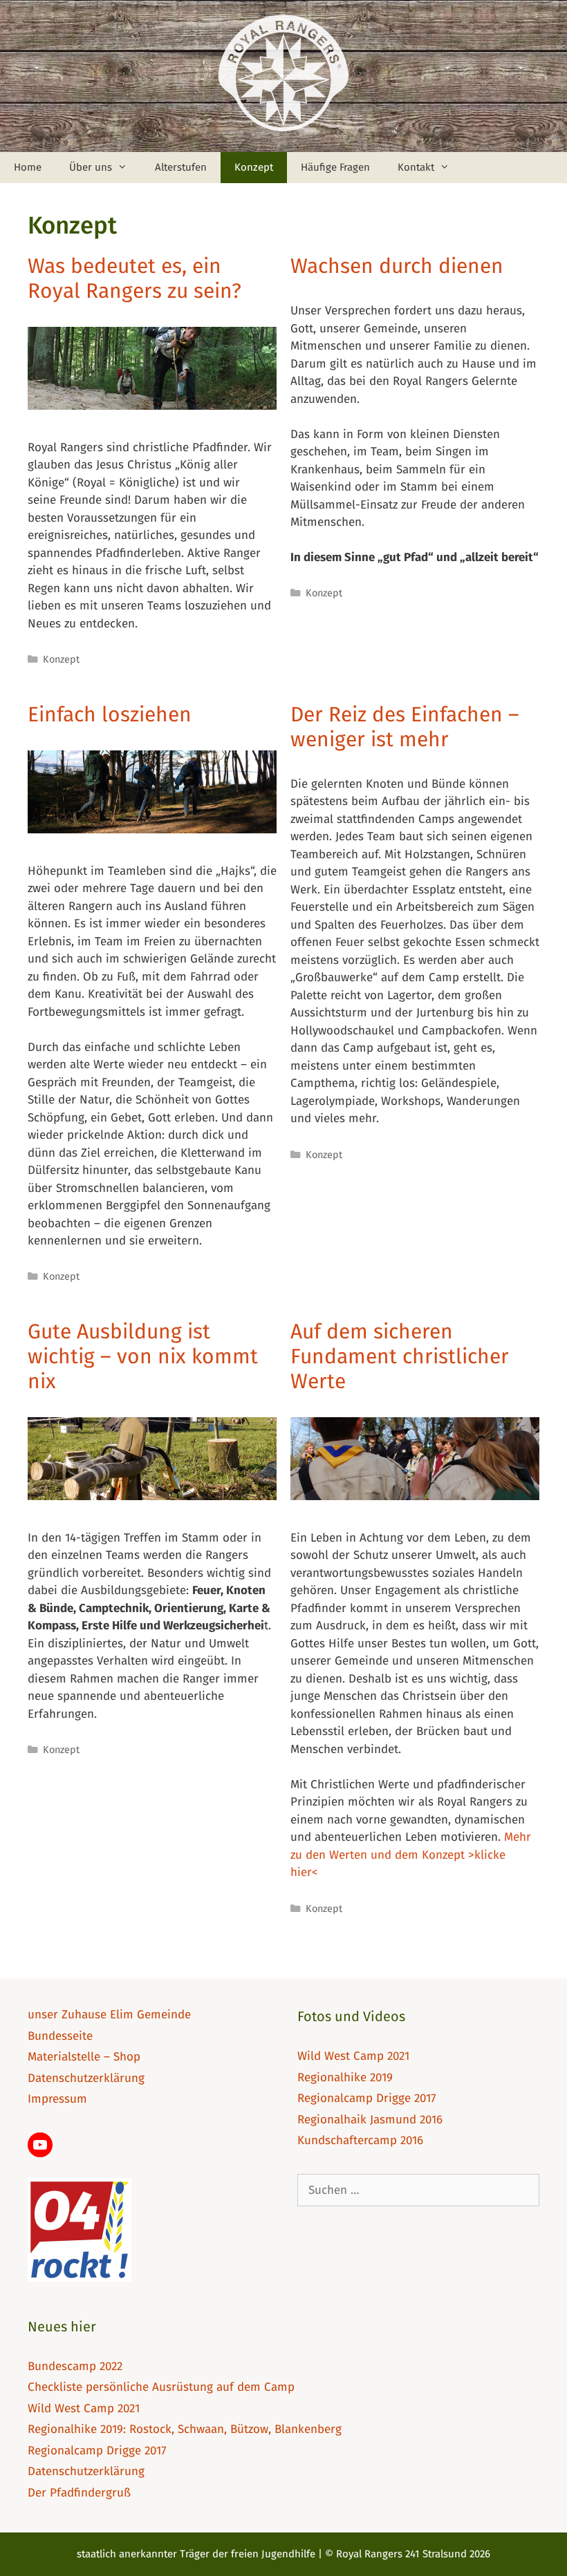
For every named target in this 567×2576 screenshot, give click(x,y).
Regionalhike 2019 (345, 2077)
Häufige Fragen (335, 167)
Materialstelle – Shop (84, 2057)
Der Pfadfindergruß (79, 2493)
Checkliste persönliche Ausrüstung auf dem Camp (161, 2387)
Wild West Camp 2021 (353, 2056)
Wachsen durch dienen (397, 266)
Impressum (57, 2099)
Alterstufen (181, 167)
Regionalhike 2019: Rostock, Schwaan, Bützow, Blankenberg (185, 2429)
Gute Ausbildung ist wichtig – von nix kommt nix (143, 1356)
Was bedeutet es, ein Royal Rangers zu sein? (134, 278)
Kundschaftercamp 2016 (360, 2140)
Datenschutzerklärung (86, 2078)
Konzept (254, 167)
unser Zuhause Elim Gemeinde (109, 2015)
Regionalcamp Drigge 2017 (367, 2098)
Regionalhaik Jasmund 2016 (370, 2120)
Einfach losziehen (110, 714)
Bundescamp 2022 (75, 2366)
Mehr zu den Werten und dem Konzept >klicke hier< (411, 1855)
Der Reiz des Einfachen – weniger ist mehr (405, 727)
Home (28, 167)
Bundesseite (60, 2036)
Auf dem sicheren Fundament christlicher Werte (400, 1356)
